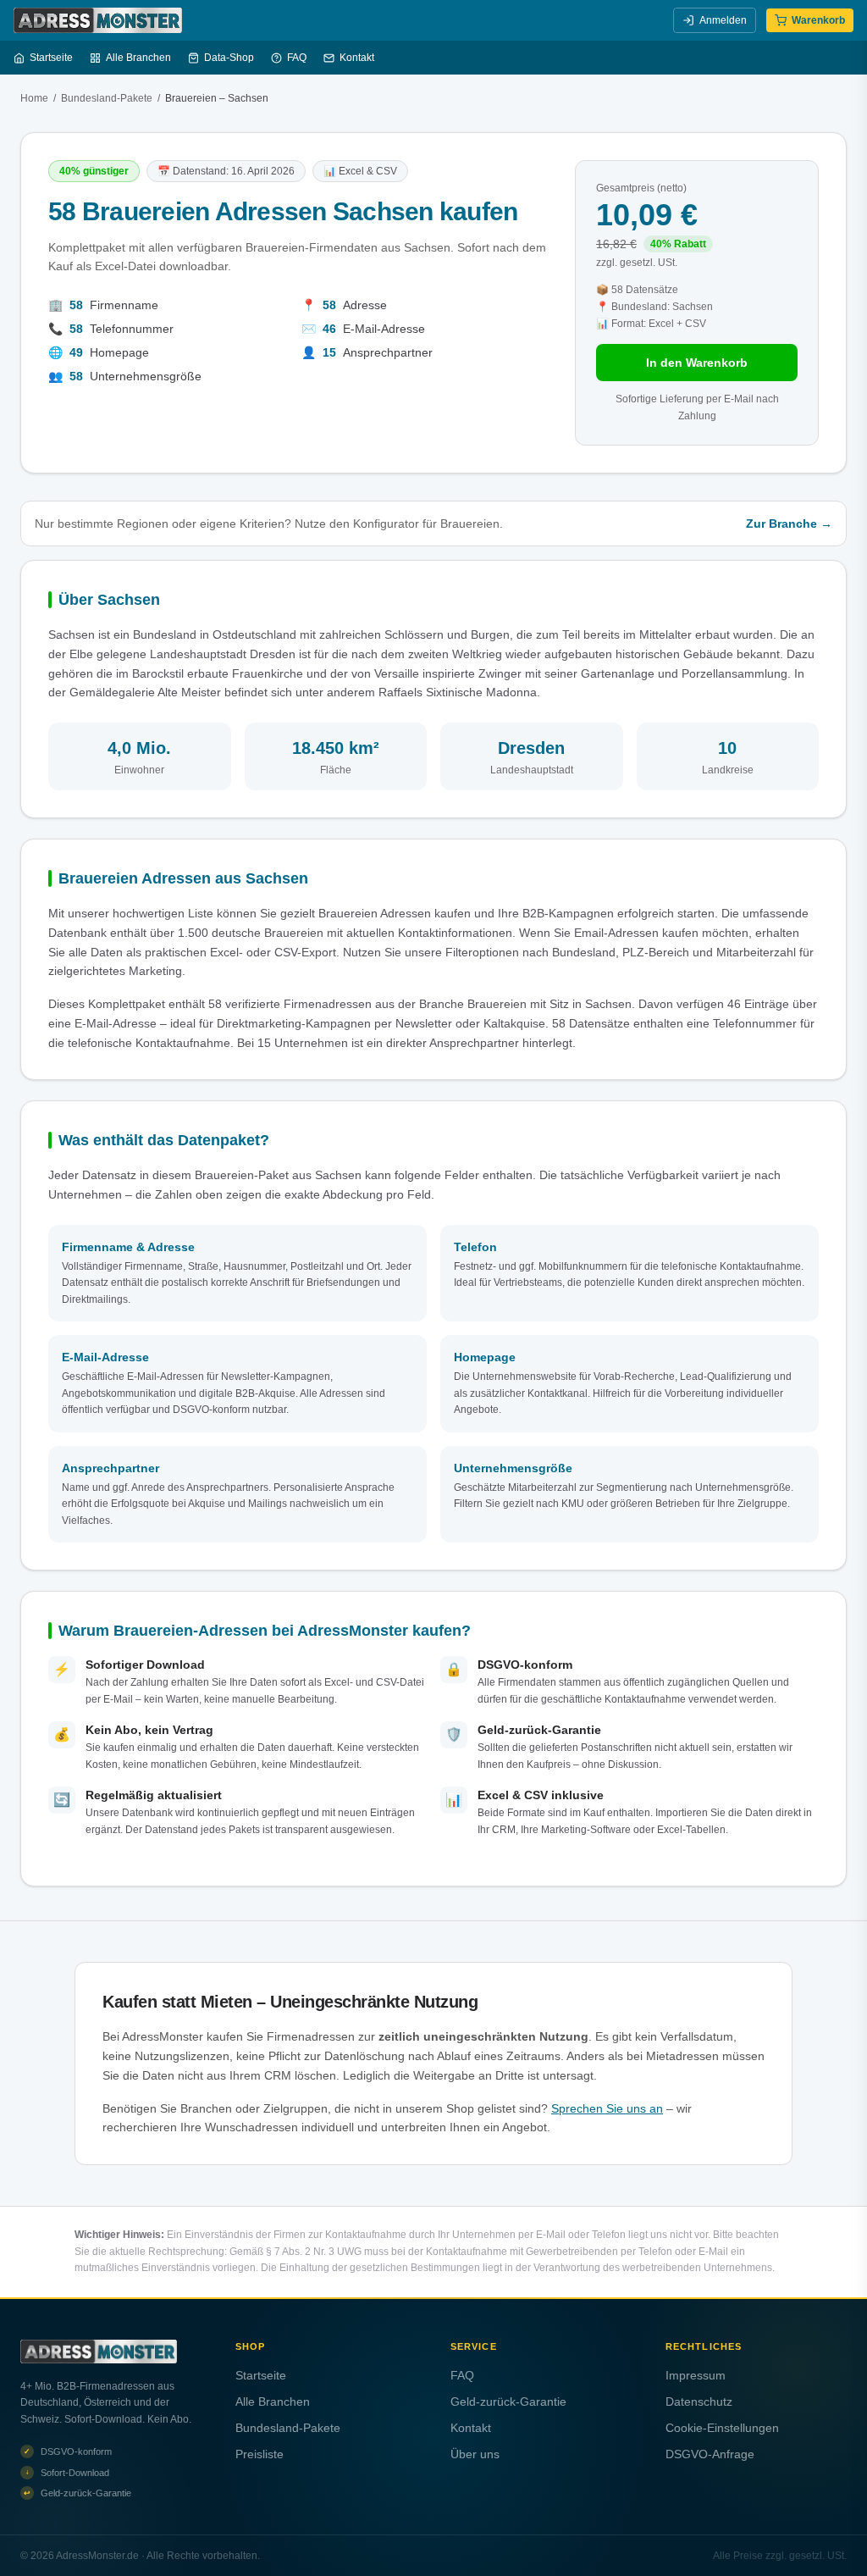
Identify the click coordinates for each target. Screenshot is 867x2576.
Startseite (51, 58)
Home (34, 98)
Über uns (475, 2454)
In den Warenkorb (697, 363)
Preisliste (260, 2454)
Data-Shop (229, 58)
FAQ (297, 58)
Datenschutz (699, 2401)
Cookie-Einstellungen (722, 2428)
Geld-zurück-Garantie (508, 2401)
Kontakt (357, 58)
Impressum (696, 2375)
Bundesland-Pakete (107, 98)
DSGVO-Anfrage (710, 2454)
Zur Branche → (789, 524)
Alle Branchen (138, 58)
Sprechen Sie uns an (607, 2108)
